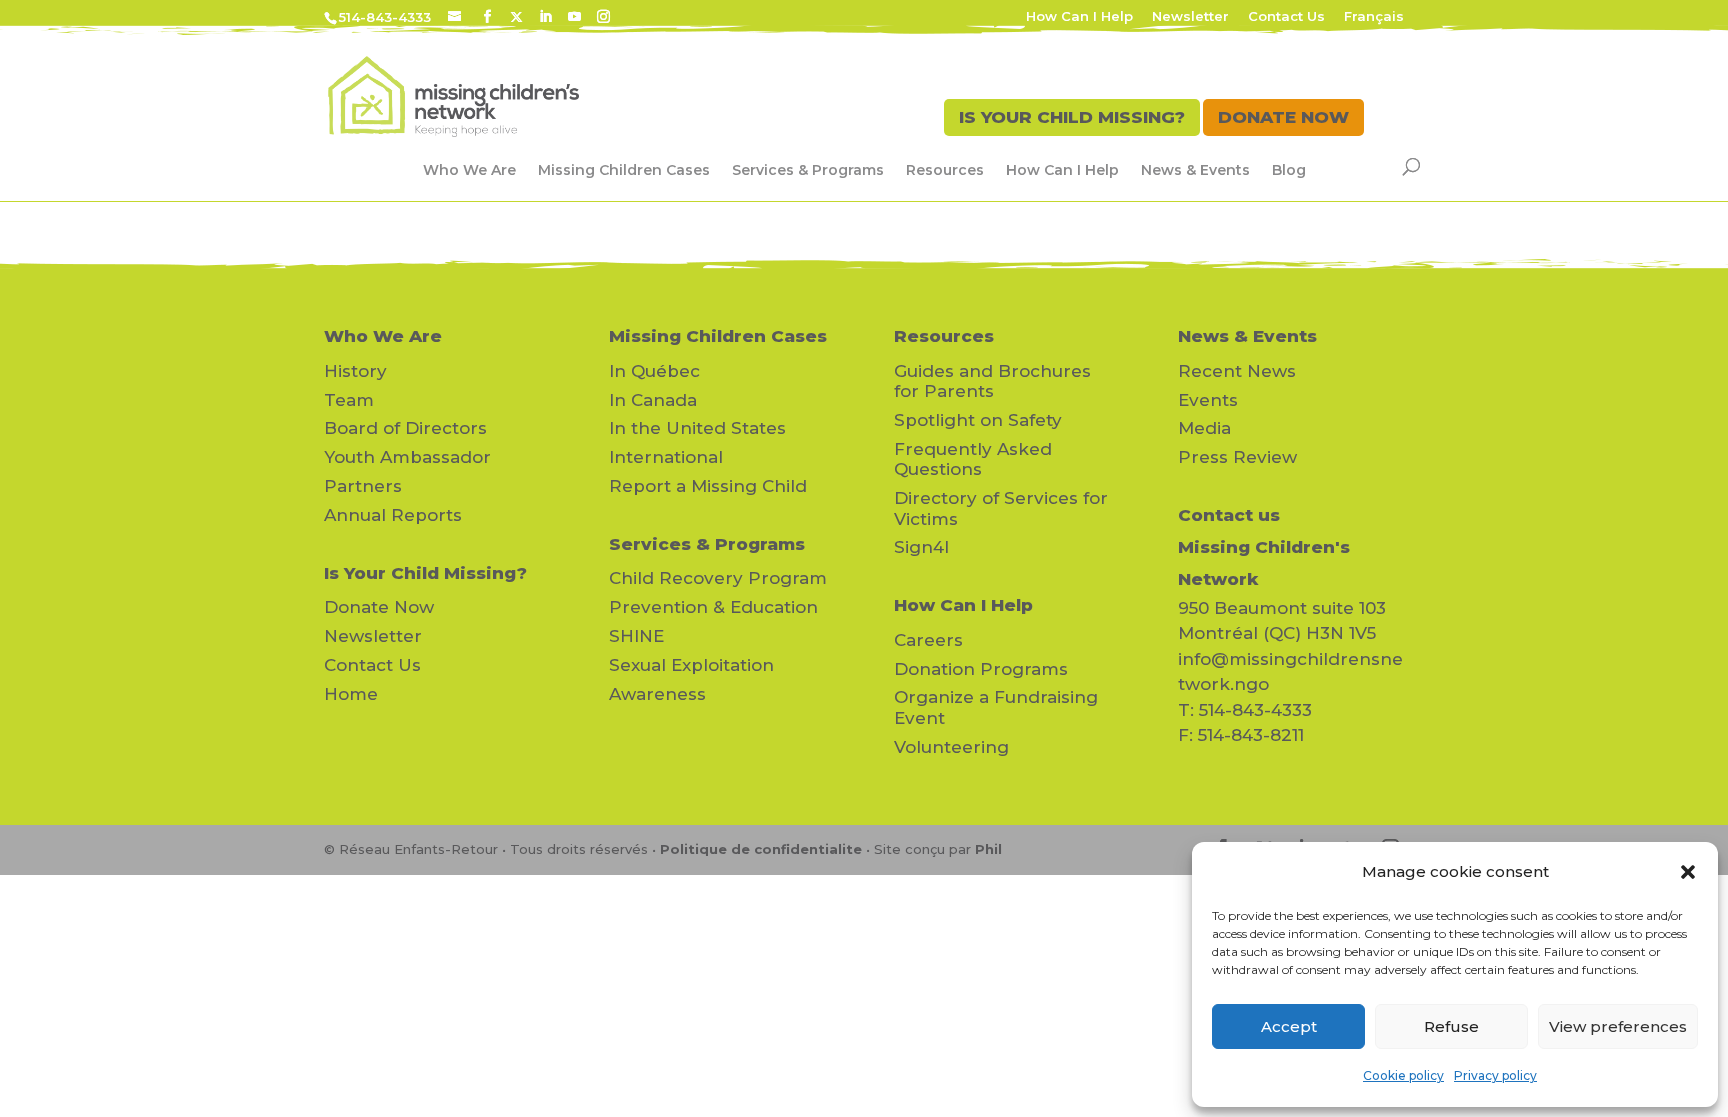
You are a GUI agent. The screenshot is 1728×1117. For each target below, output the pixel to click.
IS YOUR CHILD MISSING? (1072, 117)
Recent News (1237, 371)
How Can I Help (1079, 17)
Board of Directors (405, 428)
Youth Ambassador (407, 457)
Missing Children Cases (624, 170)
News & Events (1195, 170)
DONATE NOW (1283, 117)
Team (349, 400)
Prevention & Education (713, 607)
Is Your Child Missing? (425, 573)
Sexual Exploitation (691, 665)
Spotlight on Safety (978, 420)
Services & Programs (808, 170)
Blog (1289, 170)
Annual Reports (393, 515)
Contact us (1229, 515)
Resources (945, 170)
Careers (928, 640)
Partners (363, 486)
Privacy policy (1495, 1075)
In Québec (654, 371)
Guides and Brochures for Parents (992, 381)
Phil (988, 849)
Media (1204, 428)
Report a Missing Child (708, 486)
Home (351, 694)
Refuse (1451, 1026)
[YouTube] (574, 17)
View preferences (1618, 1026)
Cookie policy (1403, 1075)
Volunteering (951, 747)
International (666, 457)
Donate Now (379, 607)
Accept (1289, 1026)
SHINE (636, 636)
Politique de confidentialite (761, 849)
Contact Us (1286, 17)
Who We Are (469, 170)
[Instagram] (603, 17)
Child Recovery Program (718, 578)
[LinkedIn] (545, 17)
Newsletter (1190, 17)
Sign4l (921, 547)
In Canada (653, 400)
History (355, 371)
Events (1208, 400)
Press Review (1237, 457)
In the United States (697, 428)
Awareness (657, 694)
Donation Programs (981, 669)
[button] (1688, 872)
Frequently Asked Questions (973, 459)
